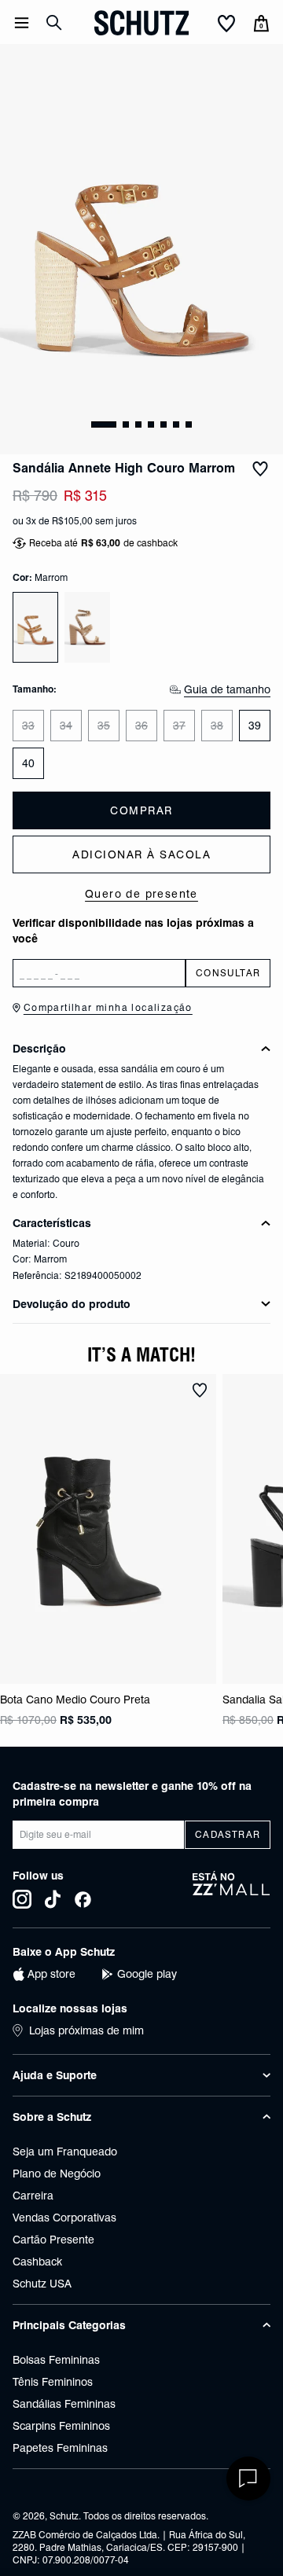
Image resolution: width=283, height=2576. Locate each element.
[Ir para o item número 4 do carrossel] (164, 424)
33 (28, 726)
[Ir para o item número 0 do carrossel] (104, 424)
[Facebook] (83, 1899)
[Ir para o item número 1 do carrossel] (126, 424)
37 (179, 726)
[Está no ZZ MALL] (232, 1890)
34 (66, 726)
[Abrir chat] (248, 2479)
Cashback (37, 2262)
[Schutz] (141, 23)
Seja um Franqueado (65, 2152)
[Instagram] (22, 1899)
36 (141, 726)
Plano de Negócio (57, 2174)
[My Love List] (226, 24)
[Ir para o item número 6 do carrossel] (189, 424)
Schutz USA (42, 2284)
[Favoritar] (260, 469)
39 (255, 726)
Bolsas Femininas (56, 2360)
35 (104, 726)
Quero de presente (141, 894)
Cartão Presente (53, 2240)
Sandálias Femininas (64, 2404)
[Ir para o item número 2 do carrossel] (138, 424)
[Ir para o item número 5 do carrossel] (176, 424)
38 (217, 726)
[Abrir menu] (22, 23)
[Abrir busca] (54, 23)
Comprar (141, 810)
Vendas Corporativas (64, 2218)
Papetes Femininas (60, 2448)
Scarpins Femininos (61, 2426)
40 (28, 763)
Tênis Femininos (53, 2382)
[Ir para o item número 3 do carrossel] (151, 424)
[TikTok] (53, 1899)
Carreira (33, 2196)
